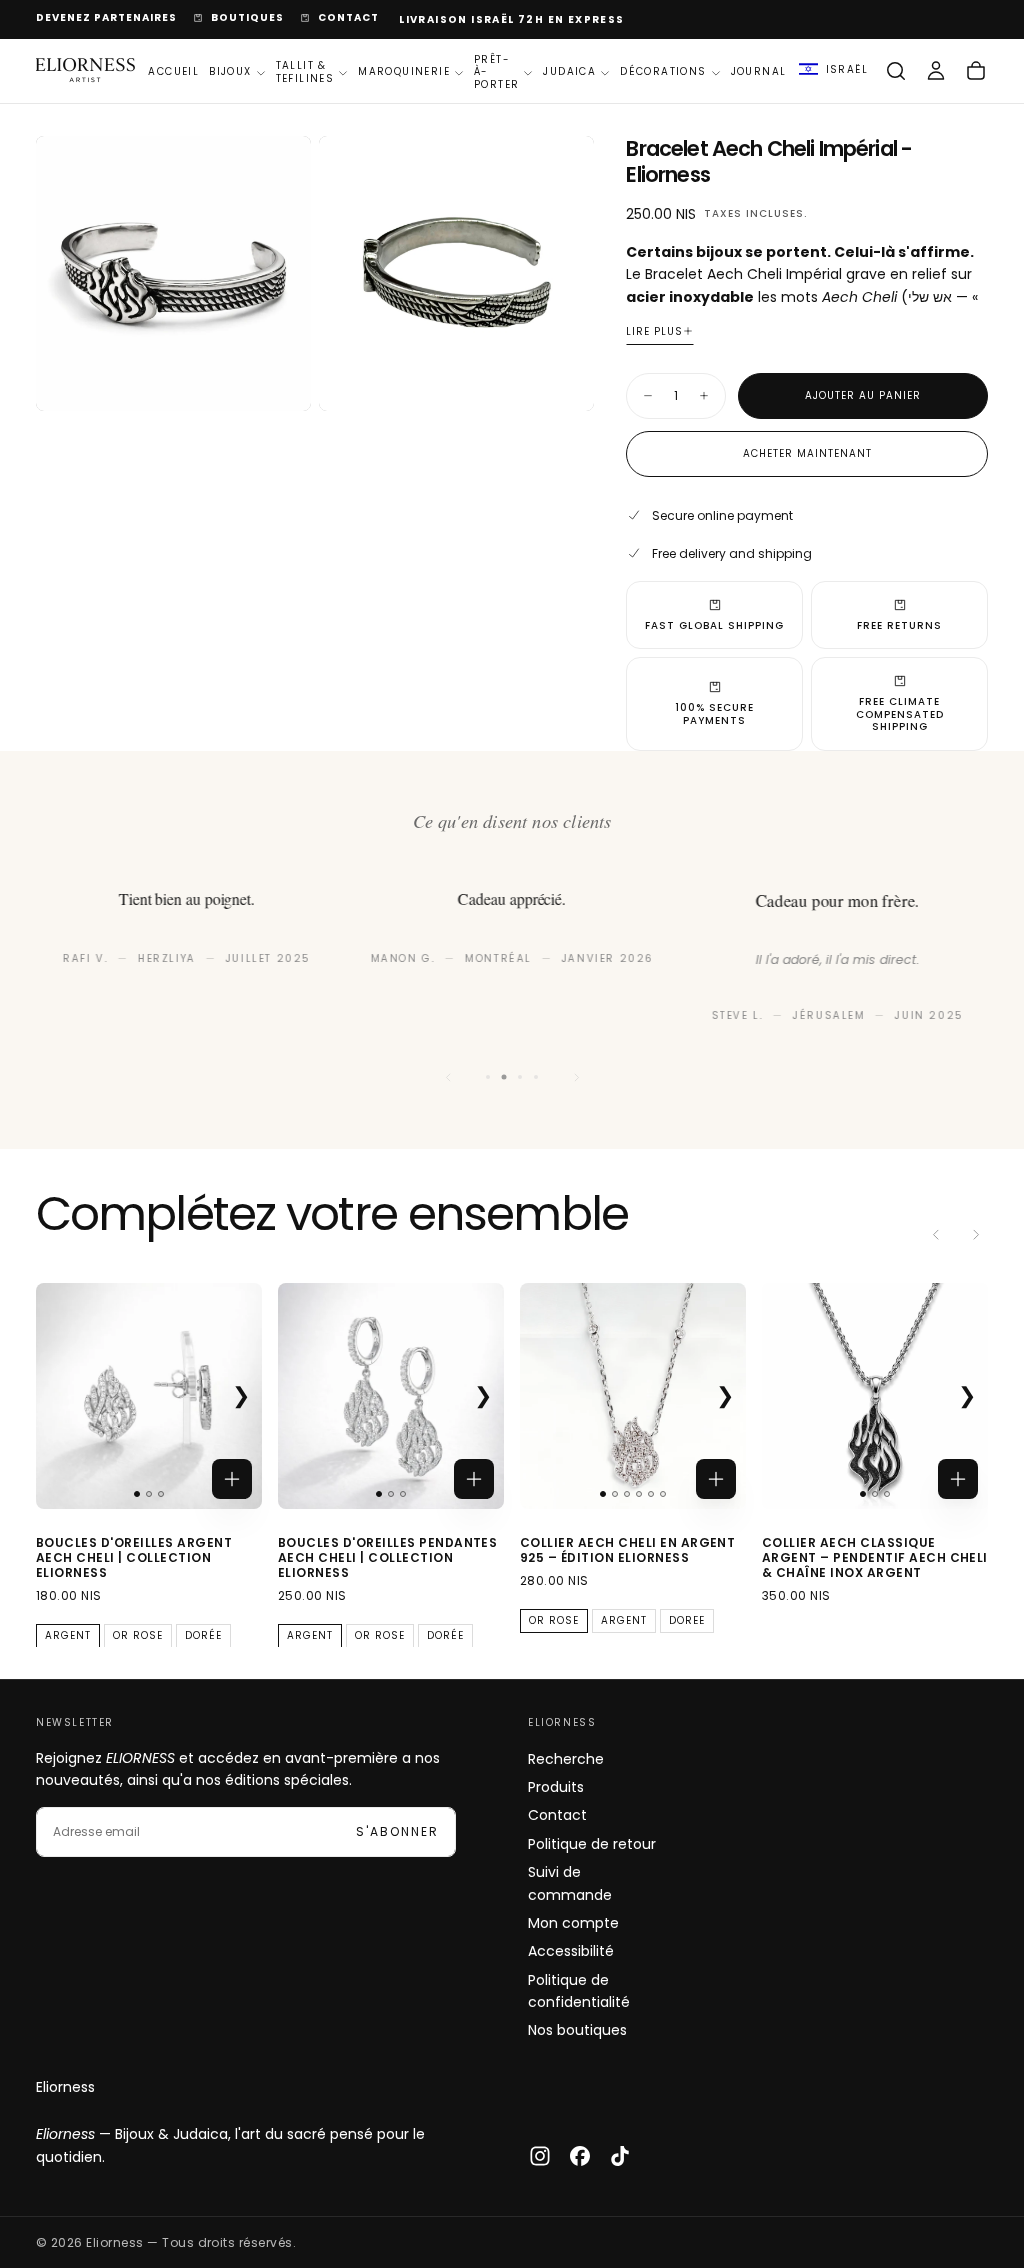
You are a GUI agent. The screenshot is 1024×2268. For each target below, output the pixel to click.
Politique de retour (592, 1844)
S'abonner (397, 1831)
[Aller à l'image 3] (161, 1494)
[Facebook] (580, 2156)
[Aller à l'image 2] (149, 1494)
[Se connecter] (936, 71)
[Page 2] (504, 1077)
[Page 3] (520, 1077)
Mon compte (573, 1923)
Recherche (566, 1759)
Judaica (569, 71)
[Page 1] (488, 1077)
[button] (833, 71)
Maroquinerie (404, 71)
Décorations (663, 71)
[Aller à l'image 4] (639, 1494)
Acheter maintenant (807, 453)
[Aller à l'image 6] (663, 1494)
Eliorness (65, 2087)
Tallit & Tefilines (305, 72)
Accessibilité (571, 1951)
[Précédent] (448, 1077)
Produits (556, 1787)
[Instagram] (540, 2156)
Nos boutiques (577, 2030)
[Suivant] (576, 1077)
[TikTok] (620, 2156)
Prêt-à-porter (496, 72)
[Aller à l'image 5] (651, 1494)
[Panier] (976, 71)
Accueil (173, 71)
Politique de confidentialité (579, 1991)
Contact (557, 1815)
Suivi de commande (570, 1883)
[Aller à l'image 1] (137, 1494)
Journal (759, 71)
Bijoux (230, 71)
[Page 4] (536, 1077)
